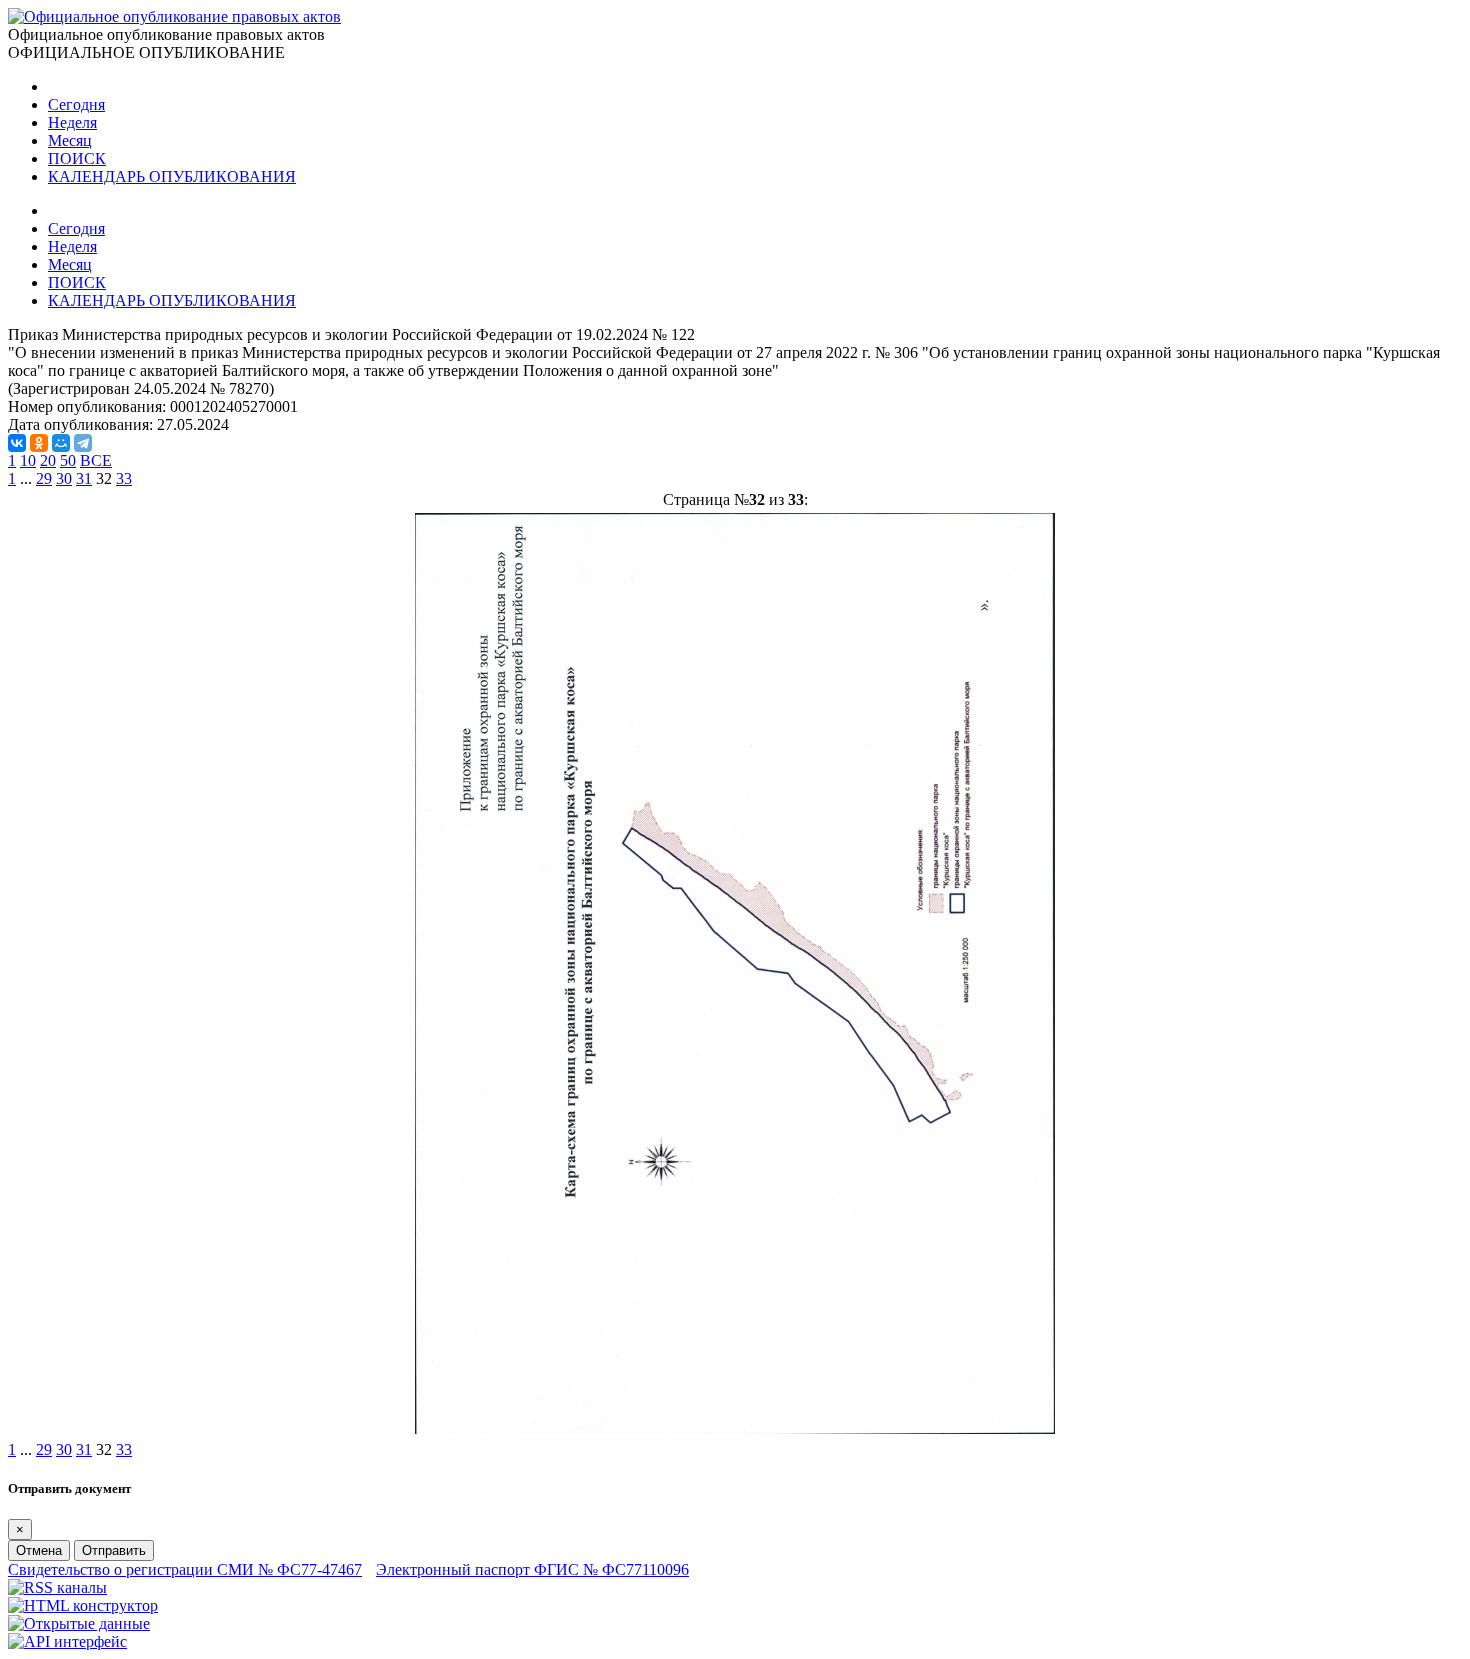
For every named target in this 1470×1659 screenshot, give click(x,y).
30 (64, 478)
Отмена (39, 1550)
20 (48, 460)
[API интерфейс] (67, 1641)
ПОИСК (77, 158)
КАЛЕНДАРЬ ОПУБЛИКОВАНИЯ (172, 176)
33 (124, 478)
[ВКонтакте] (17, 443)
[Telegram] (83, 443)
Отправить (114, 1550)
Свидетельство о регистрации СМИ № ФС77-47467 (185, 1569)
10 (28, 460)
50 (68, 460)
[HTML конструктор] (83, 1605)
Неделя (72, 122)
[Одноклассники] (39, 443)
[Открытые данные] (79, 1623)
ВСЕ (96, 460)
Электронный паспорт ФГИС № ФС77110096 (532, 1569)
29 (44, 478)
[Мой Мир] (61, 443)
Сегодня (76, 104)
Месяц (70, 140)
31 (84, 478)
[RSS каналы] (57, 1587)
